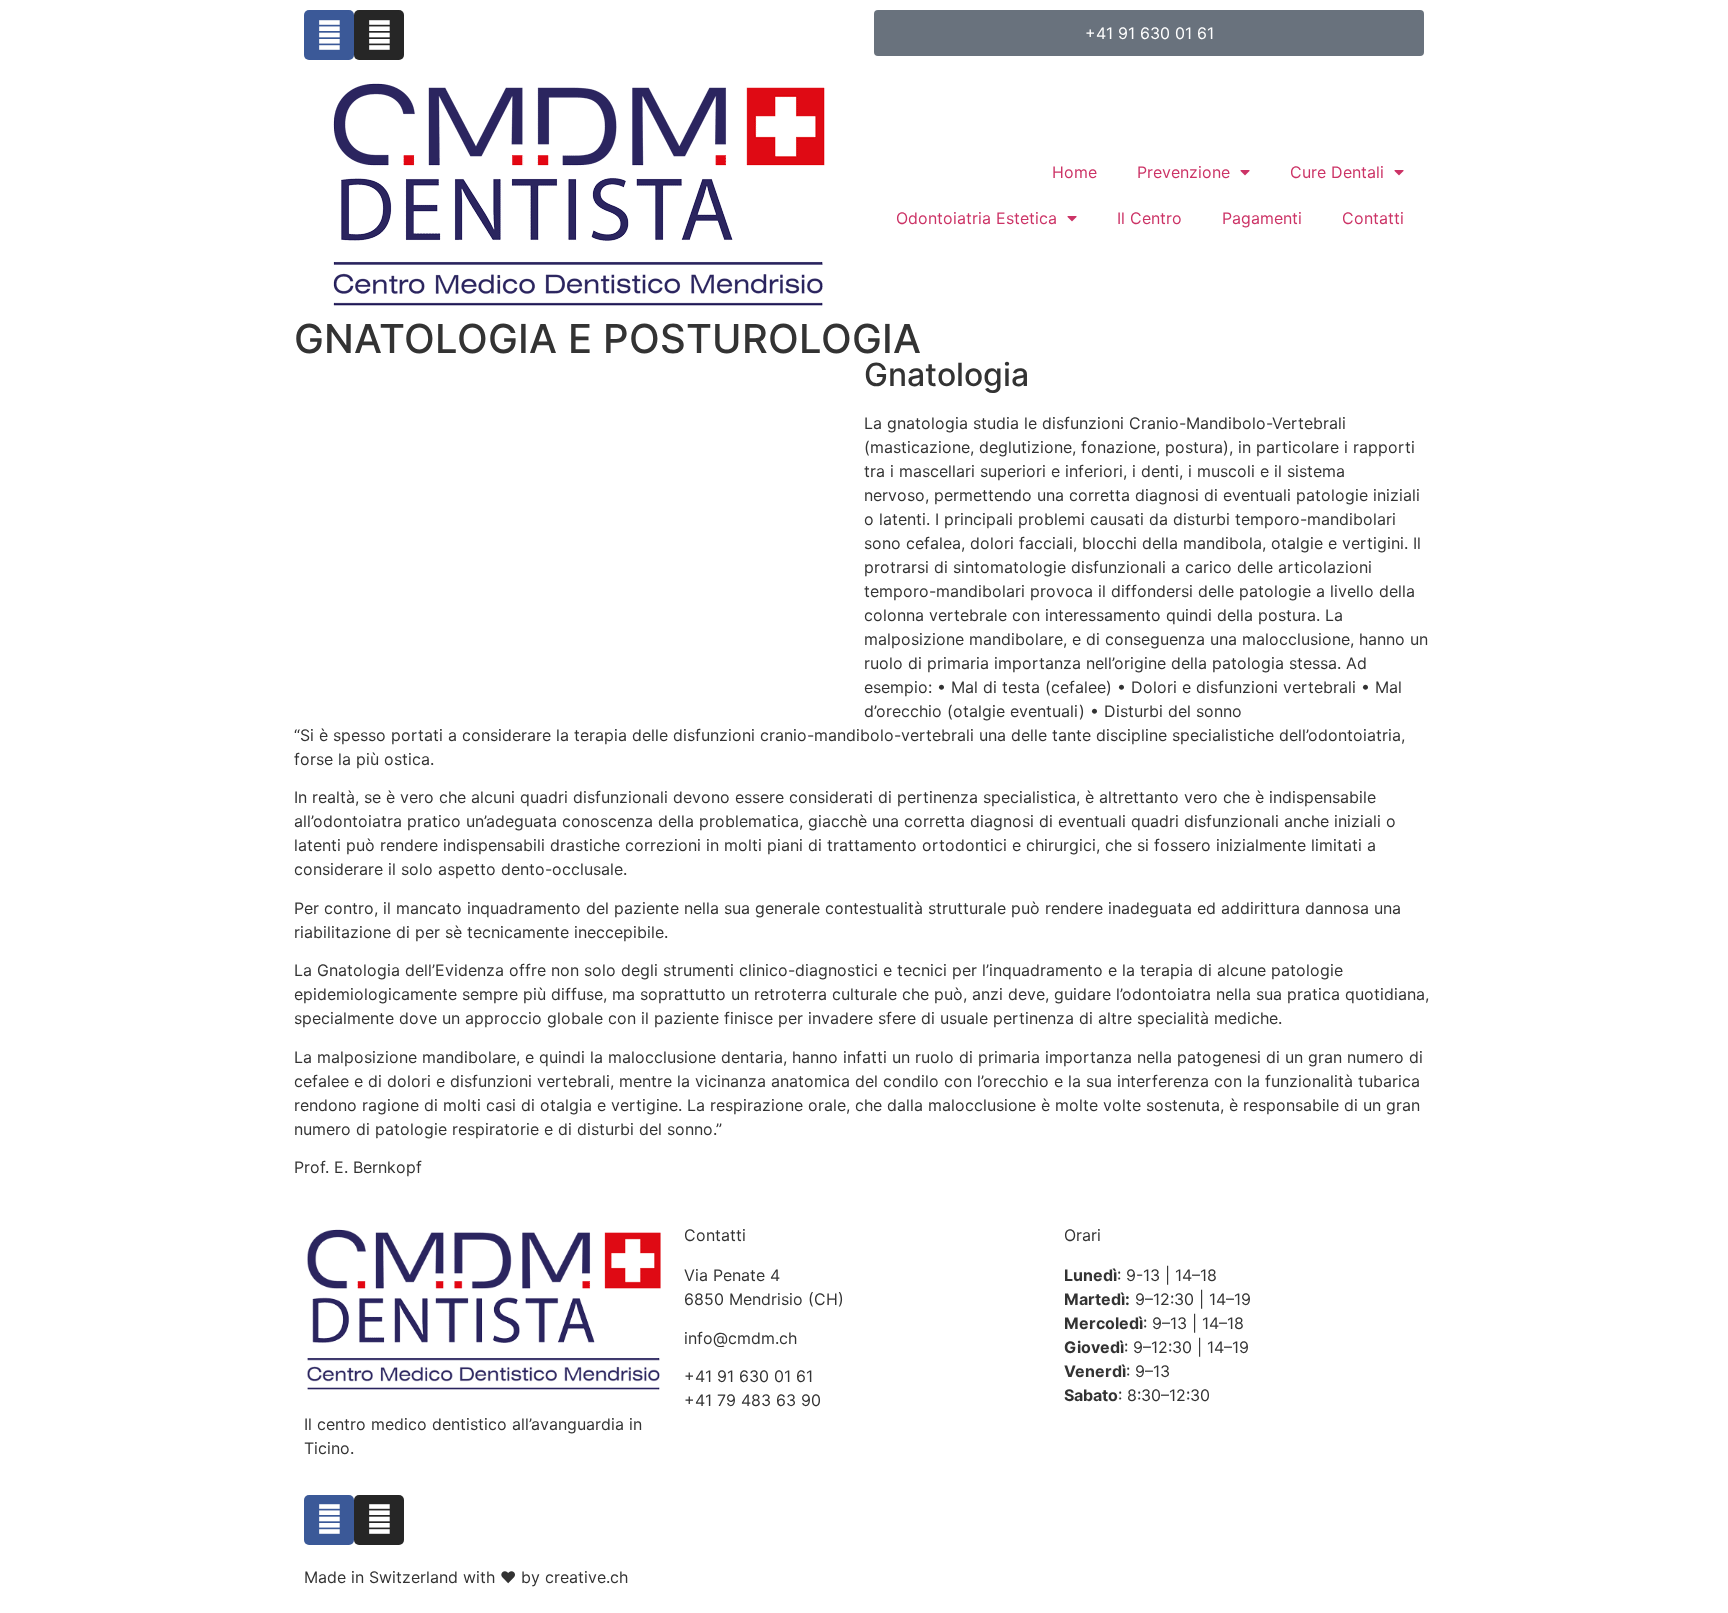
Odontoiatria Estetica (976, 218)
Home (1074, 172)
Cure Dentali (1337, 172)
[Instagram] (379, 35)
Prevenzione (1183, 172)
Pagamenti (1262, 218)
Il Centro (1149, 218)
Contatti (1373, 218)
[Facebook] (329, 35)
